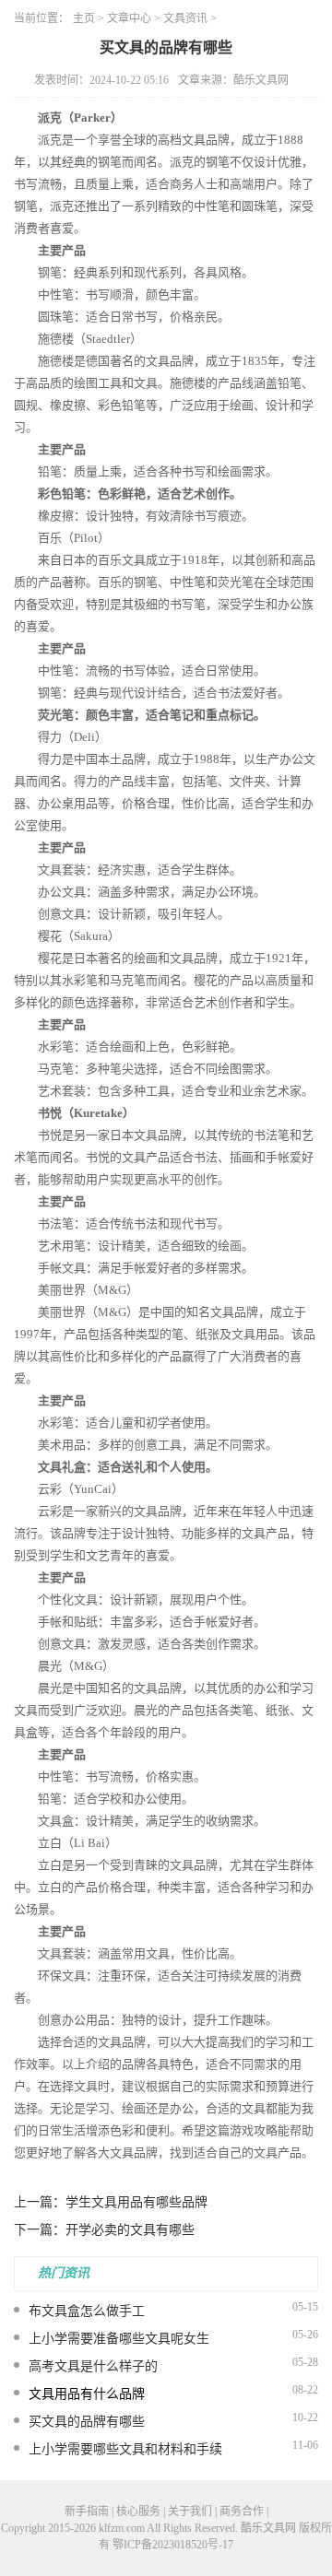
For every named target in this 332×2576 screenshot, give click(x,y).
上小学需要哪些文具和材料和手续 (125, 2449)
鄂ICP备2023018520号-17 (173, 2545)
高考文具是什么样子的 (93, 2366)
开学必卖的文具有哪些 (130, 2230)
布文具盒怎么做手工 (87, 2311)
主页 (84, 18)
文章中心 (129, 18)
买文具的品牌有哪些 (87, 2422)
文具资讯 (185, 18)
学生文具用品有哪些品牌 (136, 2202)
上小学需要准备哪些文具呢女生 (119, 2339)
